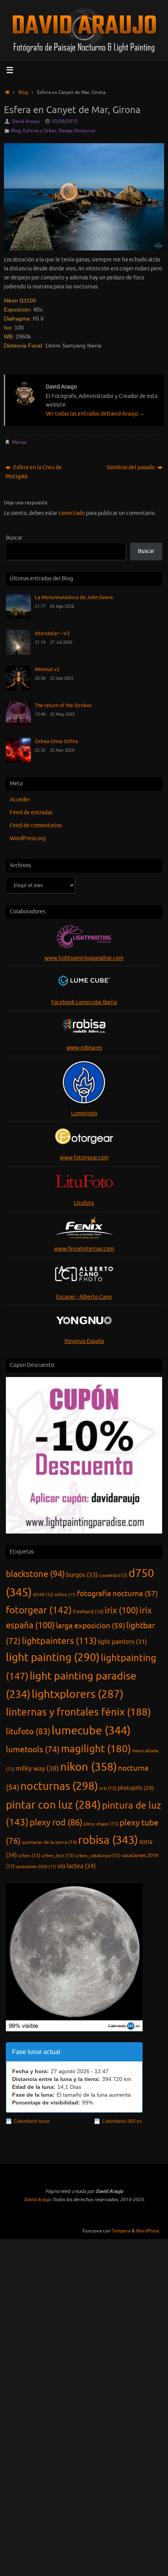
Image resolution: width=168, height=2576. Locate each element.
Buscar (14, 538)
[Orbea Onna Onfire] (18, 761)
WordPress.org (28, 838)
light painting (53, 1658)
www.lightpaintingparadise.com (84, 958)
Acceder (20, 800)
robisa (108, 1840)
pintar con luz (53, 1805)
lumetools (33, 1750)
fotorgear (39, 1610)
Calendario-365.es (122, 2121)
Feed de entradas (31, 813)
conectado (72, 513)
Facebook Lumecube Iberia (84, 1002)
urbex (29, 1856)
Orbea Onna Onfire (56, 742)
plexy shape (101, 1824)
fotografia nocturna (117, 1594)
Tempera (121, 2231)
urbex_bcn (58, 1856)
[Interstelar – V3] (18, 653)
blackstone (35, 1574)
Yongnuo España (84, 1341)
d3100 (43, 1595)
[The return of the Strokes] (18, 725)
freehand (88, 1612)
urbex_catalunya (97, 1856)
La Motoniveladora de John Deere (74, 598)
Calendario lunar (32, 2121)
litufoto (28, 1732)
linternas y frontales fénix (78, 1712)
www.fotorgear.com (84, 1158)
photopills (136, 1788)
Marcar (19, 442)
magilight (96, 1749)
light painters (122, 1642)
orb (108, 1788)
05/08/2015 (65, 121)
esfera (65, 1595)
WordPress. (148, 2231)
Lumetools (84, 1113)
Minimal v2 (47, 670)
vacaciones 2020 (36, 1867)
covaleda (113, 1575)
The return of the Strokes (63, 706)
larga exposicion (90, 1626)
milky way (37, 1769)
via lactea (77, 1866)
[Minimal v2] (18, 689)
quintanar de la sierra (49, 1842)
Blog (23, 92)
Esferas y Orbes (40, 131)
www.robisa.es (84, 1048)
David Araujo (26, 121)
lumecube (91, 1731)
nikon (88, 1767)
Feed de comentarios (36, 825)
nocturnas (59, 1786)
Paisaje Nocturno (77, 131)
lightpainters (59, 1641)
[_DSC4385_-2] (84, 197)
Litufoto (84, 1203)
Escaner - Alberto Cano (84, 1297)
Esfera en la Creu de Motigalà (34, 472)
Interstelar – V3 (52, 634)
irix (122, 1611)
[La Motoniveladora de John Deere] (18, 617)
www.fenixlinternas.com (84, 1249)
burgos (82, 1575)
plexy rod (56, 1823)
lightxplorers (78, 1694)
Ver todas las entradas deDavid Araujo (95, 414)
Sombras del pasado (131, 467)
